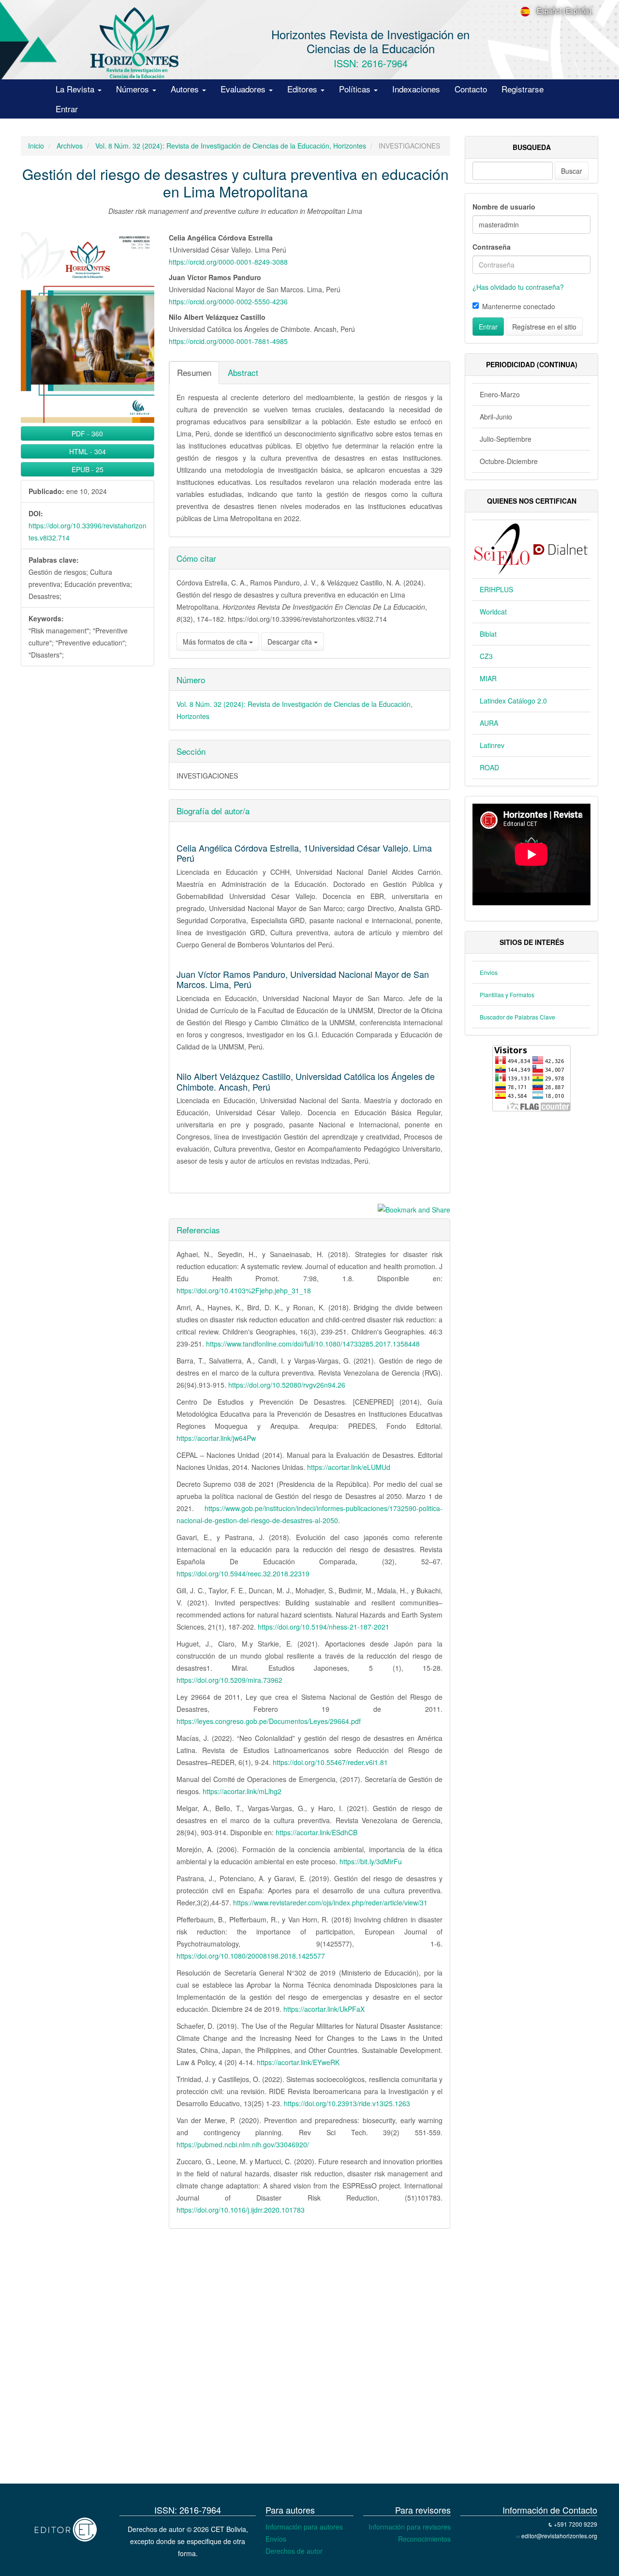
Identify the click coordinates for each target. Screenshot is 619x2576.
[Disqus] (236, 2359)
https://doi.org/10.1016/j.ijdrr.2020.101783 (241, 2210)
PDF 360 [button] (87, 434)
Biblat (488, 634)
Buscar (572, 171)
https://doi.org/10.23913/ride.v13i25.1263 (347, 2103)
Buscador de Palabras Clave (517, 1017)
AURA (489, 723)
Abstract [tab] (243, 372)
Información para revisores (410, 2527)
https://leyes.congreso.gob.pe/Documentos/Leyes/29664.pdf (269, 1721)
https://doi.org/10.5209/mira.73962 (229, 1680)
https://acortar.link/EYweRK (298, 2062)
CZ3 (486, 656)
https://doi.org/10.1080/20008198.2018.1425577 (251, 1956)
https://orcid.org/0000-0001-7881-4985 (228, 341)
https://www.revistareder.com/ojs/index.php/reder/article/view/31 (330, 1902)
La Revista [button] (76, 89)
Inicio (36, 146)
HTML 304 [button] (88, 451)
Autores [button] (186, 89)
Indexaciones (416, 89)
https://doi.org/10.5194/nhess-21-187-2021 (324, 1627)
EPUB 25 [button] (88, 469)
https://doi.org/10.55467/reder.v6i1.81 (330, 1762)
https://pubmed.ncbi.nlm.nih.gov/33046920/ (243, 2144)
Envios (489, 972)
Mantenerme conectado (519, 306)
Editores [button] (303, 89)
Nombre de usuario (504, 207)
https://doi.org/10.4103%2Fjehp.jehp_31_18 (244, 1290)
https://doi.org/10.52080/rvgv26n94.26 (287, 1385)
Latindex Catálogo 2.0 (513, 701)
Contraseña (492, 247)
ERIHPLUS (496, 589)
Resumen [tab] (194, 372)
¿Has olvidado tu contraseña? (518, 287)
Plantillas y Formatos (507, 995)
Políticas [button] (356, 89)
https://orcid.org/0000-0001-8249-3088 (228, 262)
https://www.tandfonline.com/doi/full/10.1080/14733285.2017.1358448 (313, 1344)
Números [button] (134, 89)
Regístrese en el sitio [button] (544, 327)
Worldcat (493, 612)
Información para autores (304, 2527)
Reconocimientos (424, 2539)
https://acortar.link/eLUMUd (349, 1467)
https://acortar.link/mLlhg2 (242, 1791)
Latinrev (492, 745)
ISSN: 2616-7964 (371, 63)
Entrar (67, 109)
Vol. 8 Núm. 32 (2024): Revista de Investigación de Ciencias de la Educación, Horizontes (231, 146)
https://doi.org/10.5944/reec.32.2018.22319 (243, 1573)
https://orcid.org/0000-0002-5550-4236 (228, 301)
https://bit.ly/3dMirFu (371, 1861)
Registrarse (523, 89)
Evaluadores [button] (244, 89)
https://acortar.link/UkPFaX (324, 2009)
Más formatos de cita (216, 642)
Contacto (471, 89)
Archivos (70, 146)
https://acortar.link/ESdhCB (317, 1832)
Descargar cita (291, 642)
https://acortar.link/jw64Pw (216, 1438)
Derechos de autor (294, 2551)
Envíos (276, 2539)
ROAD (489, 767)
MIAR (488, 678)
